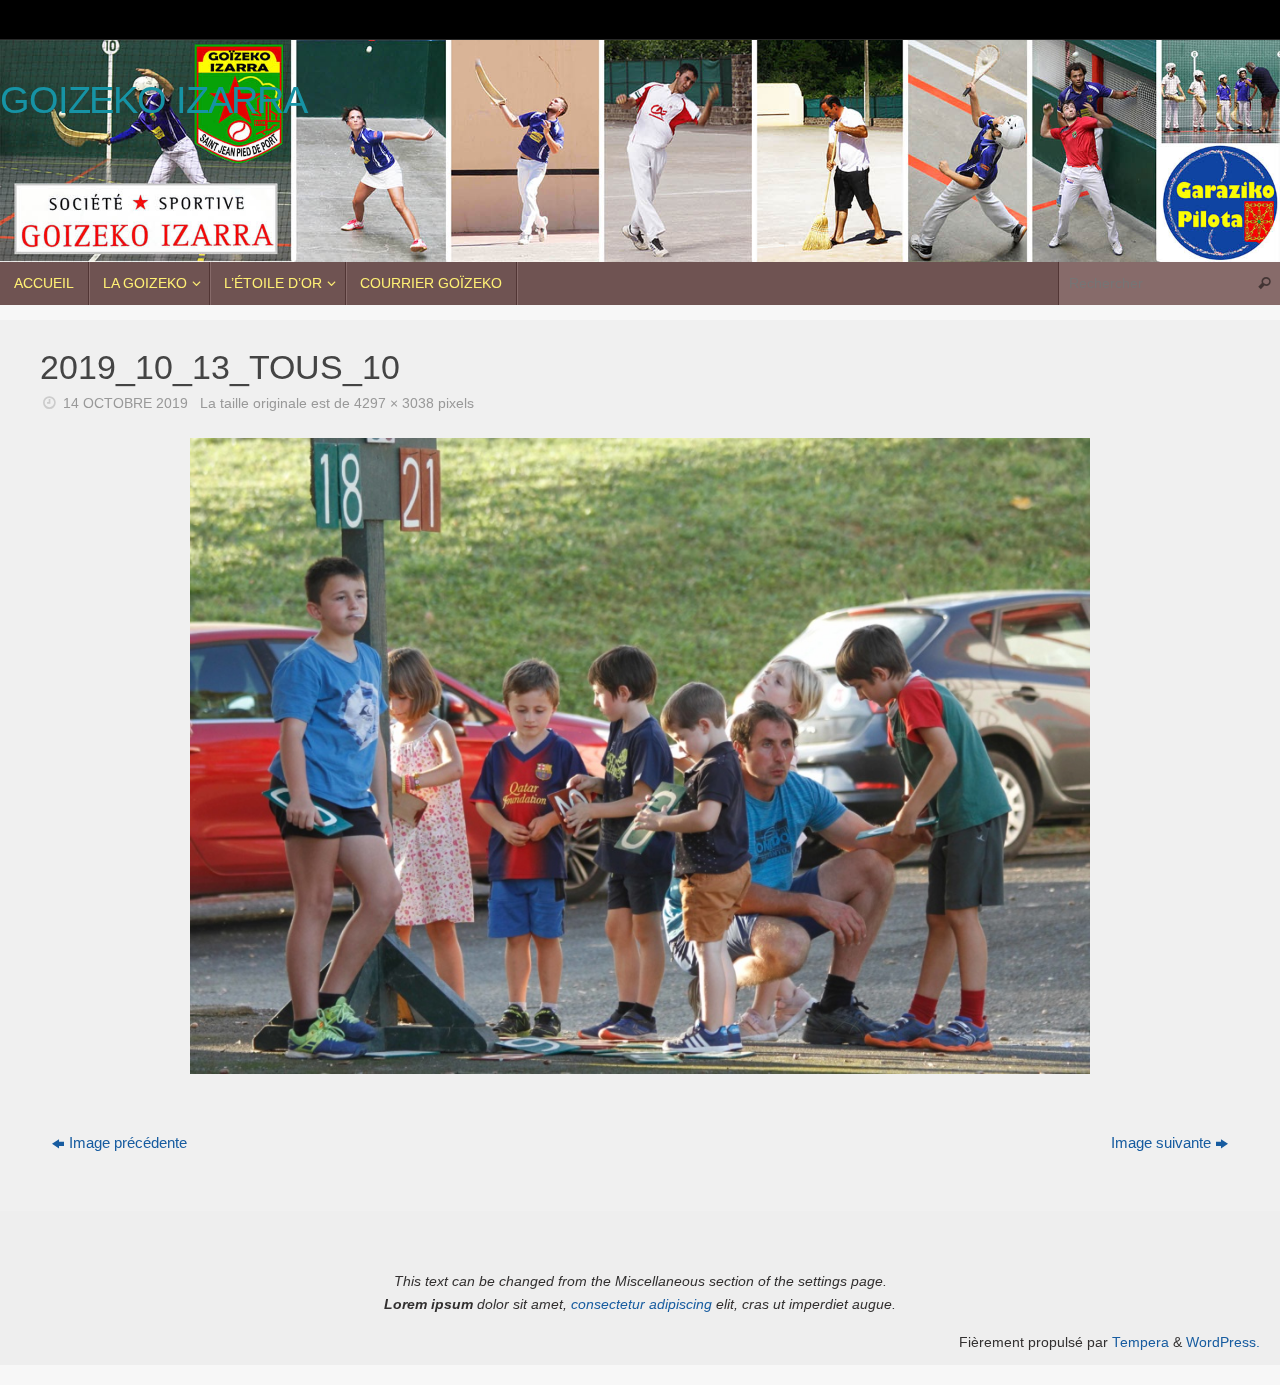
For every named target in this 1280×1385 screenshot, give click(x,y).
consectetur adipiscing (641, 1304)
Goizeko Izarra (153, 100)
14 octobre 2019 (125, 403)
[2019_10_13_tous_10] (640, 756)
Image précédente (128, 1142)
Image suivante (1161, 1142)
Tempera (1140, 1342)
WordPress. (1223, 1342)
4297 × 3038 (394, 403)
